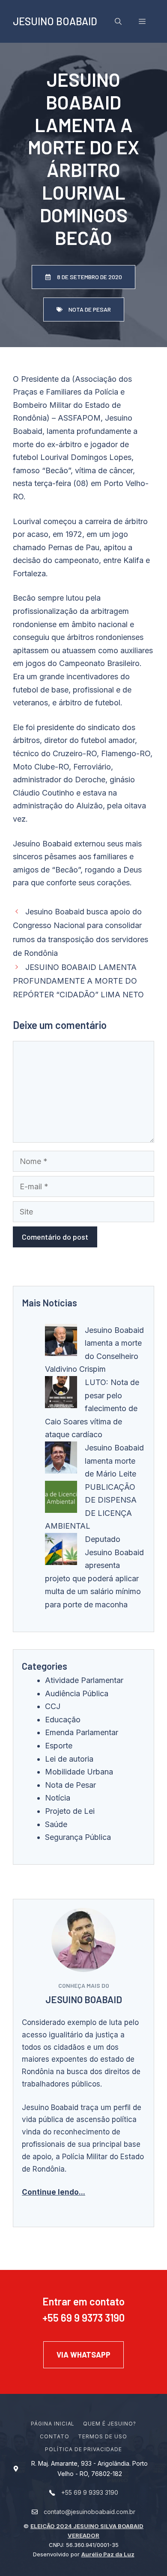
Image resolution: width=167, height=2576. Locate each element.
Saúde (56, 1824)
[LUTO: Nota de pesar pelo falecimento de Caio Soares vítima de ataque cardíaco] (61, 1394)
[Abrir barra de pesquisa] (118, 21)
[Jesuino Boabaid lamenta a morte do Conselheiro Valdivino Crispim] (61, 1342)
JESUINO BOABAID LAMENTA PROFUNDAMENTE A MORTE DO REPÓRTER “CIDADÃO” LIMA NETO (78, 981)
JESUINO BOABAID (55, 21)
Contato (55, 2436)
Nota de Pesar (70, 1785)
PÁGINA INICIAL (53, 2424)
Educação (63, 1720)
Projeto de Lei (70, 1811)
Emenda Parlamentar (82, 1732)
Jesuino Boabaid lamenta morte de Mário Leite (114, 1461)
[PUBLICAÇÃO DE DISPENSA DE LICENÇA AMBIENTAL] (61, 1499)
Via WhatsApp (83, 2355)
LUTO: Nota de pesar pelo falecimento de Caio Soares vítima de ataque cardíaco (92, 1408)
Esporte (59, 1746)
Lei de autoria (69, 1759)
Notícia (58, 1798)
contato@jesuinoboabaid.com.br (89, 2512)
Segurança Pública (78, 1837)
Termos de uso (102, 2436)
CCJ (53, 1706)
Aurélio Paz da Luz (108, 2554)
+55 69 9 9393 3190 (90, 2492)
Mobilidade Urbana (79, 1772)
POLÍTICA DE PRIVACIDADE (83, 2449)
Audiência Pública (77, 1693)
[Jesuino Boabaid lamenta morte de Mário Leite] (61, 1460)
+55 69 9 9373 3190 (83, 2318)
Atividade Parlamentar (84, 1680)
